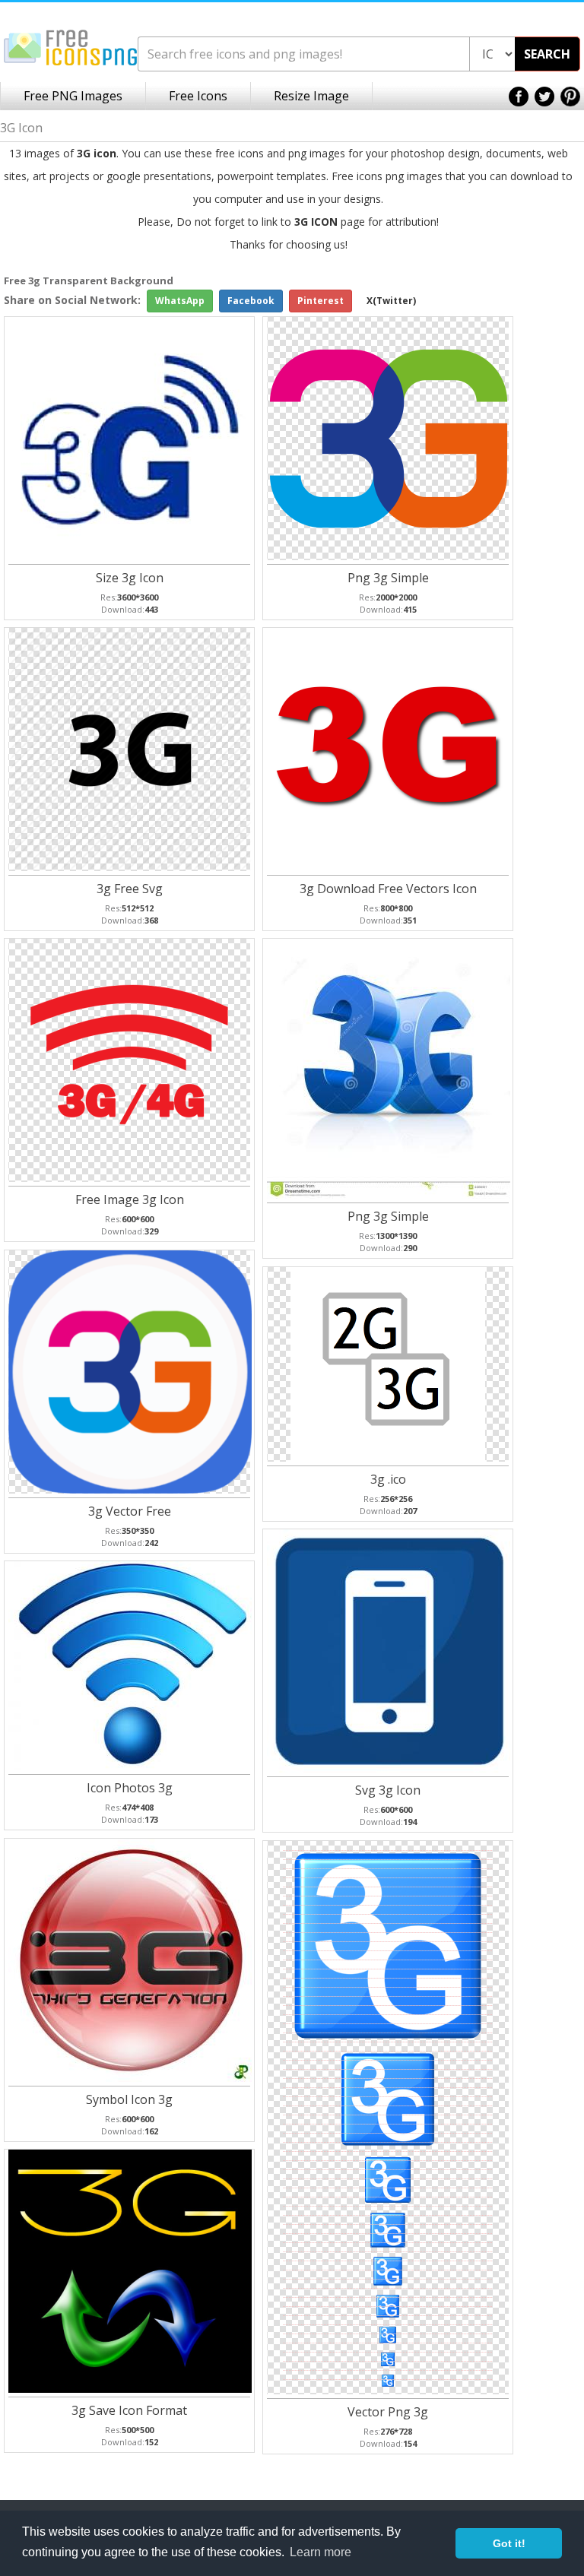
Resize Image (311, 96)
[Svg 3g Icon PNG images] (389, 1650)
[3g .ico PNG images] (388, 1363)
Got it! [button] (509, 2543)
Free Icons (198, 96)
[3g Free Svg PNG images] (130, 748)
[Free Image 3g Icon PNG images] (130, 1059)
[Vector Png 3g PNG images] (388, 2117)
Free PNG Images (73, 96)
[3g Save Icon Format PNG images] (130, 2270)
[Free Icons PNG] (71, 47)
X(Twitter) (391, 301)
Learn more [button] (321, 2552)
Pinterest (321, 301)
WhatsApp (180, 301)
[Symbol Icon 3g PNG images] (130, 1959)
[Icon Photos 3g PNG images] (130, 1664)
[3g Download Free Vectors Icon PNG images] (389, 748)
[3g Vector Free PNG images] (130, 1371)
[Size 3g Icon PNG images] (130, 437)
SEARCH (547, 54)
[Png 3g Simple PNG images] (389, 437)
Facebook (251, 301)
